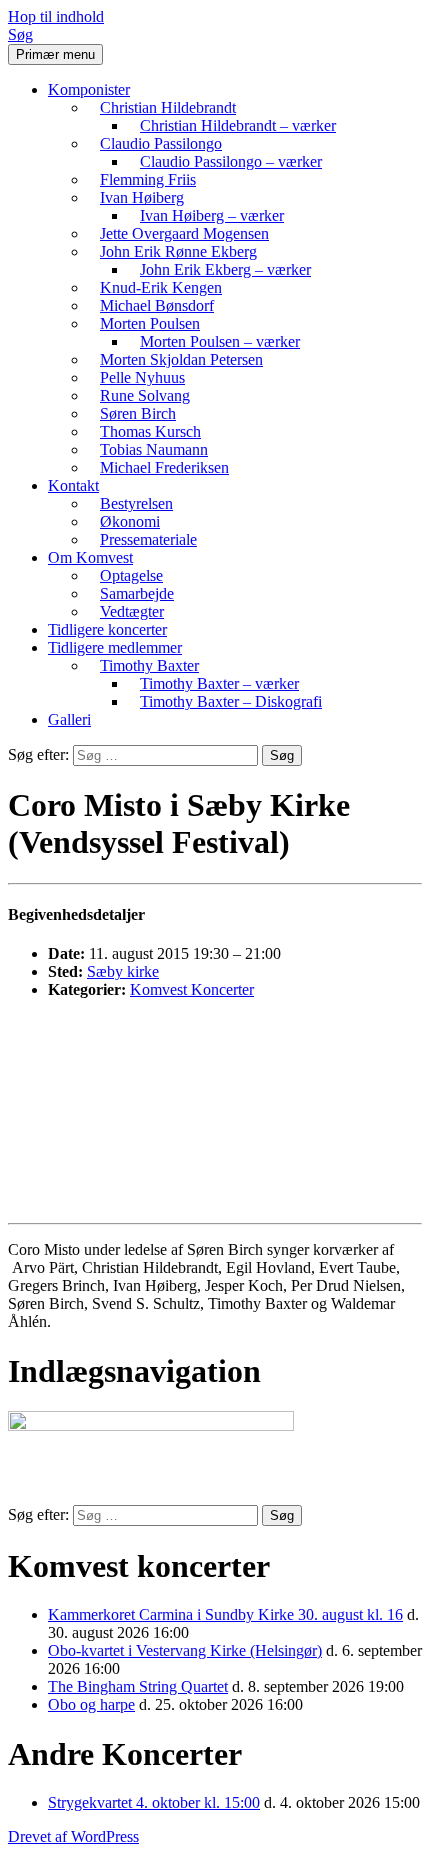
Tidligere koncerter (107, 629)
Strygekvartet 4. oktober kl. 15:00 (154, 1802)
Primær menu (55, 54)
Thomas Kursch (150, 431)
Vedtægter (132, 611)
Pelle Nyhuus (142, 377)
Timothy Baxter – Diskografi (231, 701)
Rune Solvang (145, 395)
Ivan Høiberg (142, 197)
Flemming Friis (148, 179)
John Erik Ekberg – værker (225, 269)
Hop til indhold (56, 16)
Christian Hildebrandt (168, 107)
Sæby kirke (123, 971)
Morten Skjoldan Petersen (181, 359)
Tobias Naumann (154, 449)
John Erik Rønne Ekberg (178, 251)
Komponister (89, 89)
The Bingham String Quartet (138, 1686)
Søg (20, 34)
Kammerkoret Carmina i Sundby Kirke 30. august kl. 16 (225, 1614)
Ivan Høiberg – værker (212, 215)
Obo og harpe (91, 1704)
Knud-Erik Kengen (161, 287)
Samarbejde (137, 593)
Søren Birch (138, 413)
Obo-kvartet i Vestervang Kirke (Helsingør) (185, 1650)
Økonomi (130, 521)
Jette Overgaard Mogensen (184, 233)
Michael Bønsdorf (157, 305)
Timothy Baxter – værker (219, 683)
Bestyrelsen (136, 503)
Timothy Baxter (149, 665)
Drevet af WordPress (73, 1836)
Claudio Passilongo (161, 143)
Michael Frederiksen (164, 467)
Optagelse (131, 575)
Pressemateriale (148, 539)
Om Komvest (90, 557)
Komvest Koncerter (192, 989)
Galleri (69, 719)
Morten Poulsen (150, 323)
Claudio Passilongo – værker (231, 161)
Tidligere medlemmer (115, 647)
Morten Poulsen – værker (220, 341)
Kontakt (73, 485)
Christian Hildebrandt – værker (238, 125)
